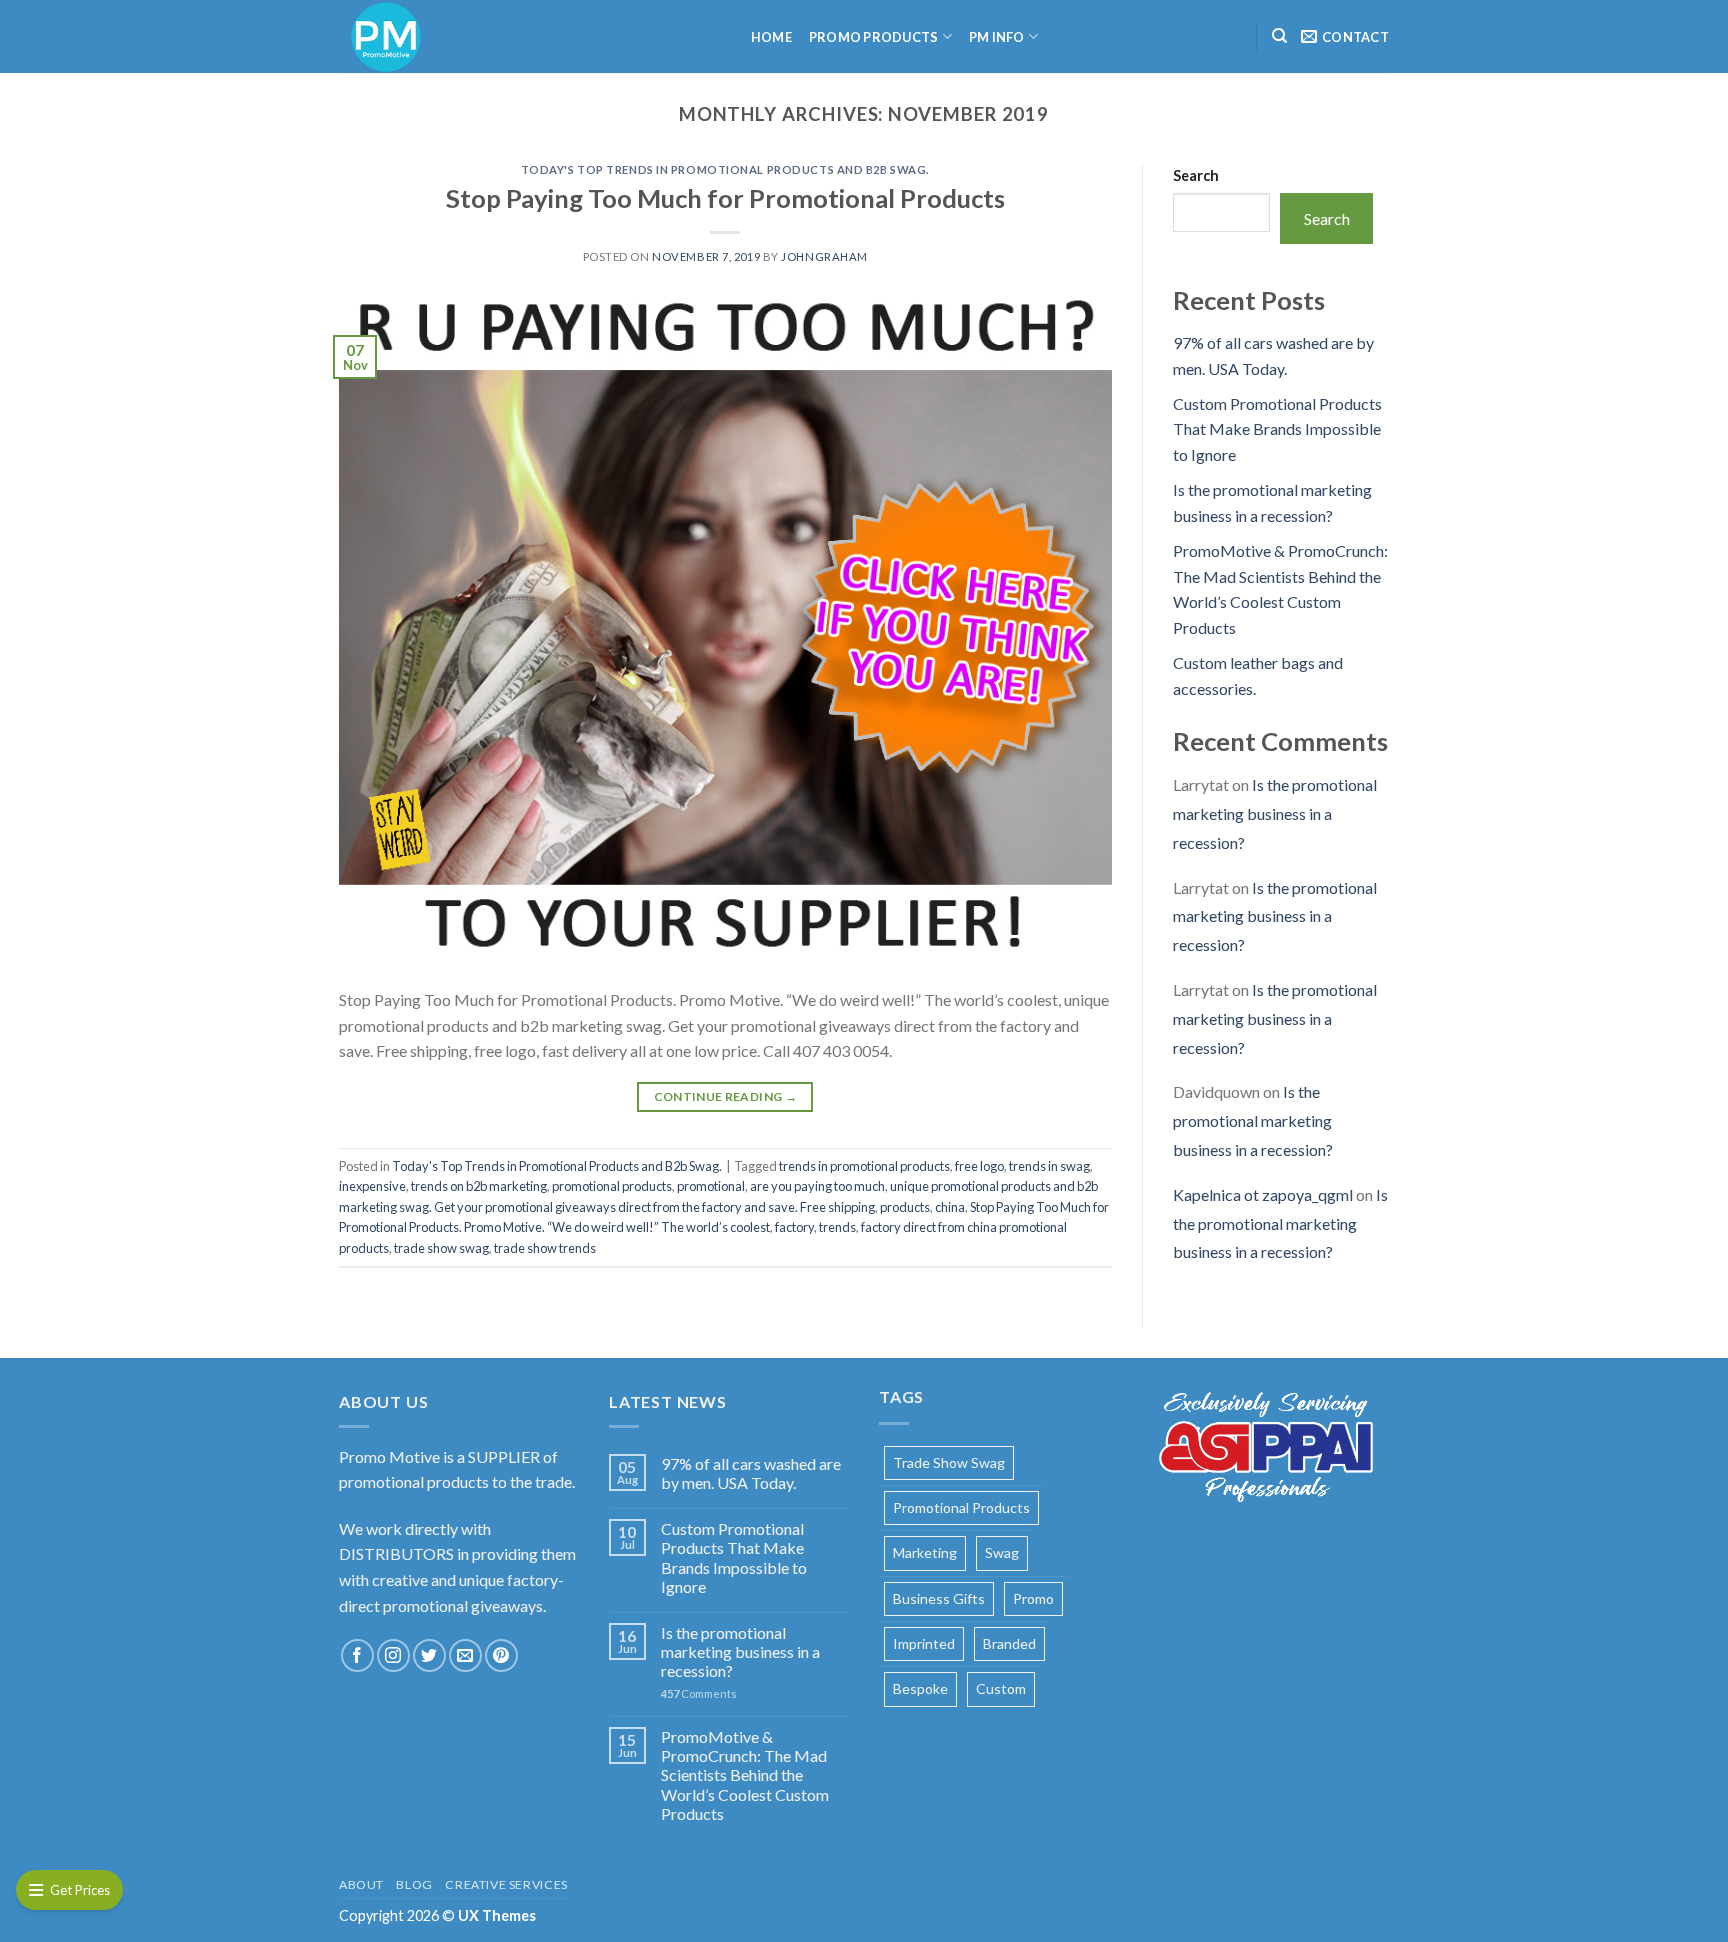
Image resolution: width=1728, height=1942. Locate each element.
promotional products (612, 1186)
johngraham (824, 256)
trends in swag (1049, 1166)
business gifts (939, 1598)
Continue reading (726, 1096)
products (905, 1207)
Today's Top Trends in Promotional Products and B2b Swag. (725, 169)
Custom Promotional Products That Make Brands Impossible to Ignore (1277, 429)
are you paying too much (817, 1186)
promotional (711, 1186)
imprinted (924, 1643)
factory (794, 1227)
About (361, 1884)
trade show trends (545, 1248)
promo (1033, 1598)
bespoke (920, 1688)
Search (1196, 175)
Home (771, 37)
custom (1001, 1688)
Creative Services (506, 1884)
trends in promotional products (864, 1166)
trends (837, 1227)
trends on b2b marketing (479, 1186)
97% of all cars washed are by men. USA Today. (751, 1473)
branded (1009, 1643)
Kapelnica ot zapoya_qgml (1263, 1194)
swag (1002, 1552)
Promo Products (874, 37)
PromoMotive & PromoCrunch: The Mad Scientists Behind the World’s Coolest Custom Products (745, 1775)
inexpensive (372, 1186)
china (950, 1207)
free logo (979, 1166)
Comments (699, 1693)
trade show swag (441, 1248)
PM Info (997, 37)
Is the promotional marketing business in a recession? (1275, 813)
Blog (414, 1884)
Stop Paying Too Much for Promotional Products (725, 198)
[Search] (1279, 36)
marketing (925, 1552)
